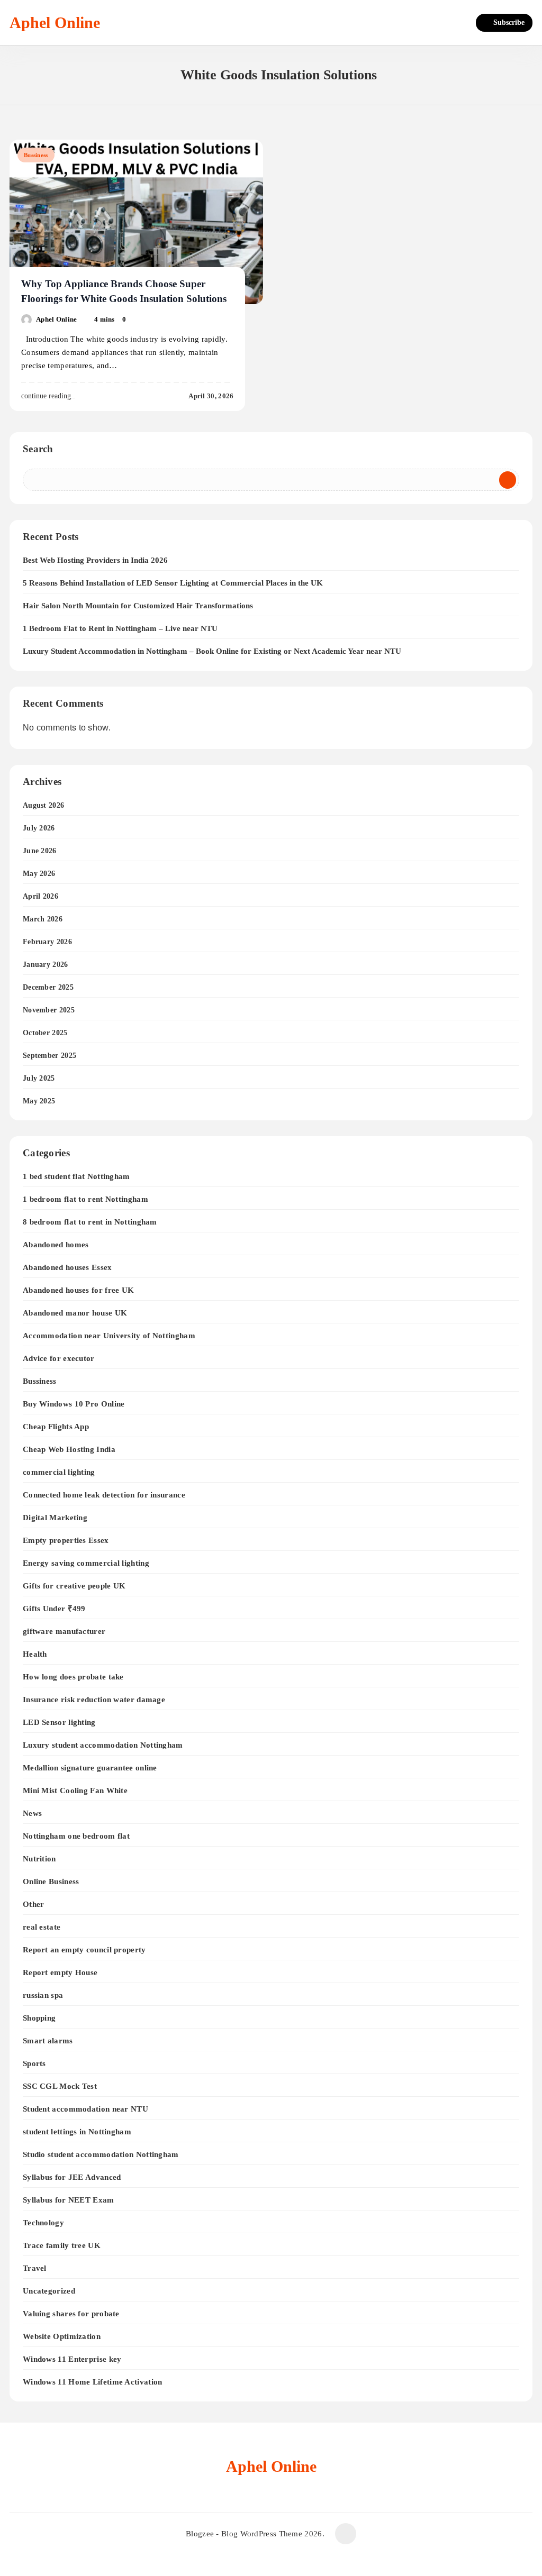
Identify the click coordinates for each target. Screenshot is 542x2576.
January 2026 (46, 965)
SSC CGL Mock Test (60, 2086)
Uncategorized (49, 2291)
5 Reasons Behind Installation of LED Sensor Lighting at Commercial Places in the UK (173, 583)
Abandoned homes (56, 1244)
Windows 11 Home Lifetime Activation (93, 2382)
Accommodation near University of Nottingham (109, 1335)
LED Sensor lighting (59, 1722)
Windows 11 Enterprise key (72, 2359)
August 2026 (43, 805)
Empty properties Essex (66, 1540)
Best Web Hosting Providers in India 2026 (95, 560)
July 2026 (39, 828)
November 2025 (49, 1010)
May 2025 (39, 1101)
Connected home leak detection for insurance (104, 1495)
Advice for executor (59, 1358)
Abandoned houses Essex (67, 1267)
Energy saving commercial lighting (86, 1563)
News (32, 1813)
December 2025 (48, 987)
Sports (34, 2063)
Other (34, 1904)
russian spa (43, 1995)
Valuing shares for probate (71, 2313)
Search (38, 449)
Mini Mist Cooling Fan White (75, 1790)
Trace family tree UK (62, 2245)
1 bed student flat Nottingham (76, 1176)
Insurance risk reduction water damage (94, 1699)
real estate (42, 1927)
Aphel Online (55, 22)
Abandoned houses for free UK (78, 1290)
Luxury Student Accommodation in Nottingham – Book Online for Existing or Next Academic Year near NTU (212, 651)
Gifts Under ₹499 (54, 1608)
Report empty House (60, 1972)
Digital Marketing (55, 1517)
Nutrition (39, 1858)
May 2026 (39, 874)
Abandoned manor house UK (75, 1313)
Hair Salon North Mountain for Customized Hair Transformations (138, 606)
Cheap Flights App (56, 1426)
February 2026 (47, 942)
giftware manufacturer (64, 1631)
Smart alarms (48, 2040)
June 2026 (40, 851)
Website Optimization (62, 2336)
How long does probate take (73, 1677)
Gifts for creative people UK (74, 1586)
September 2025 (49, 1056)
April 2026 (40, 896)
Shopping (39, 2018)
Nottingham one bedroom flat (76, 1836)
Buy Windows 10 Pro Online (74, 1404)
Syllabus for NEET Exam (69, 2200)
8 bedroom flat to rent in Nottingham (90, 1222)
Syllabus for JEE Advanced (72, 2177)
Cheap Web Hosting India (69, 1449)
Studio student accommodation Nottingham (101, 2154)
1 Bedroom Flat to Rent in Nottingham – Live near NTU (120, 628)
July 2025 (39, 1078)
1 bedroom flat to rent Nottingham (85, 1199)
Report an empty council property (84, 1949)
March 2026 (43, 919)
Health (35, 1654)
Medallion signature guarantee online (90, 1767)
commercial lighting (59, 1472)
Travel (35, 2268)
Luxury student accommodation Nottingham (103, 1745)
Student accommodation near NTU (85, 2109)
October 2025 (45, 1033)
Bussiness (36, 155)
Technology (43, 2222)
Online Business (51, 1881)
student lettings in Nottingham (77, 2131)
